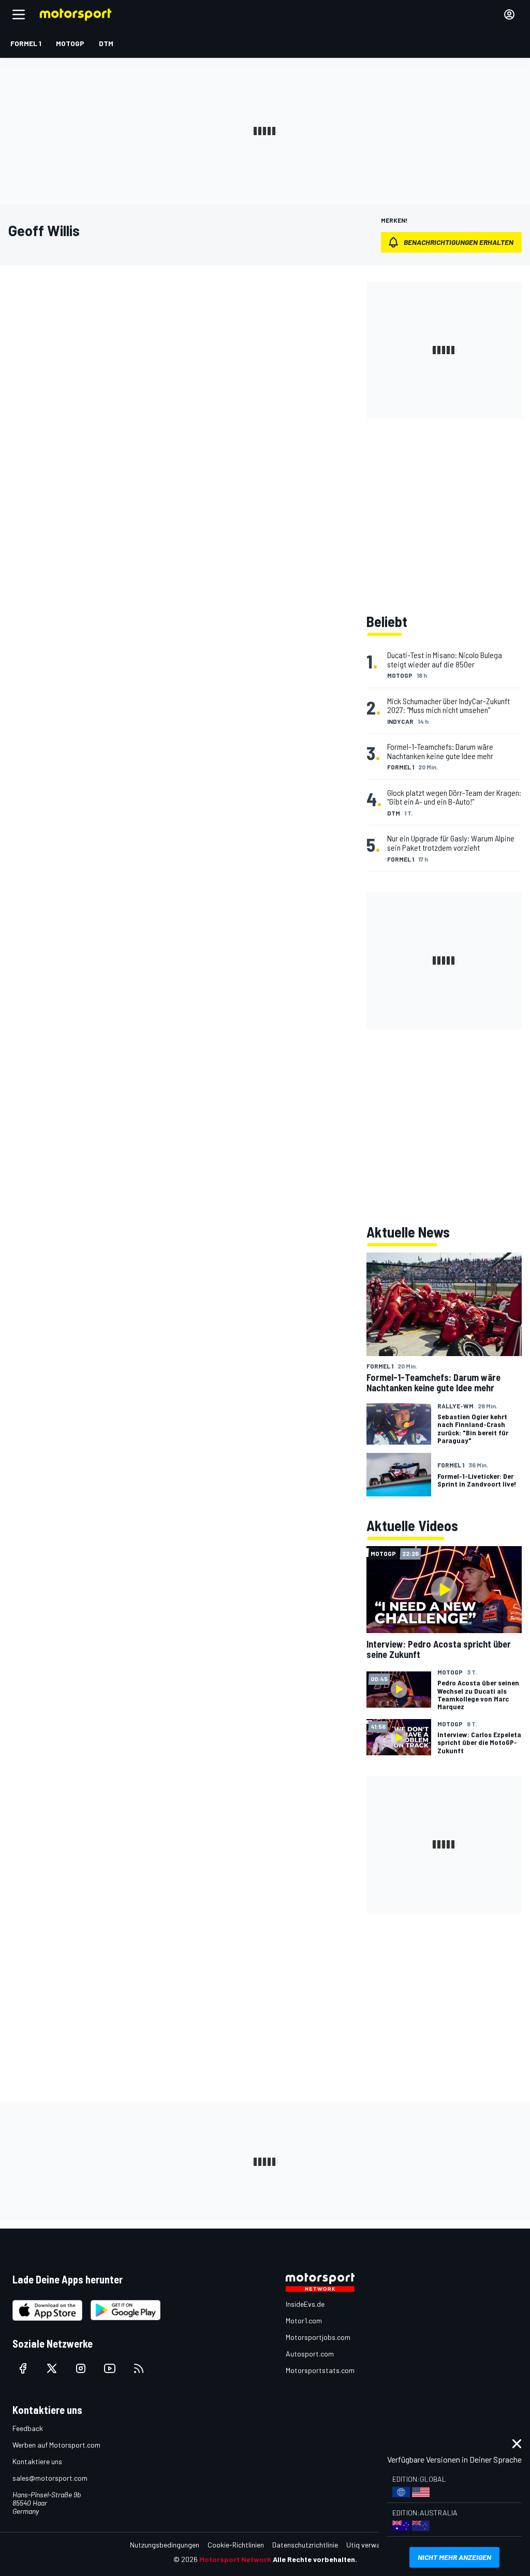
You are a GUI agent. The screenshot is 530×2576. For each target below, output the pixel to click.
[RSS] (139, 2368)
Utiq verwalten (369, 2545)
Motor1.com (304, 2320)
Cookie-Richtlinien (236, 2545)
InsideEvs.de (305, 2304)
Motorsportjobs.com (318, 2337)
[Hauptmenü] (19, 14)
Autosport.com (310, 2354)
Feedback (28, 2428)
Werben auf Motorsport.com (56, 2445)
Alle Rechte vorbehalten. (315, 2559)
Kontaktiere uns (37, 2461)
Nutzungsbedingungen (165, 2545)
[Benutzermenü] (509, 14)
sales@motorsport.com (50, 2478)
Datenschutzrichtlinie (305, 2545)
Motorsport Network (235, 2559)
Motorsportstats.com (320, 2370)
